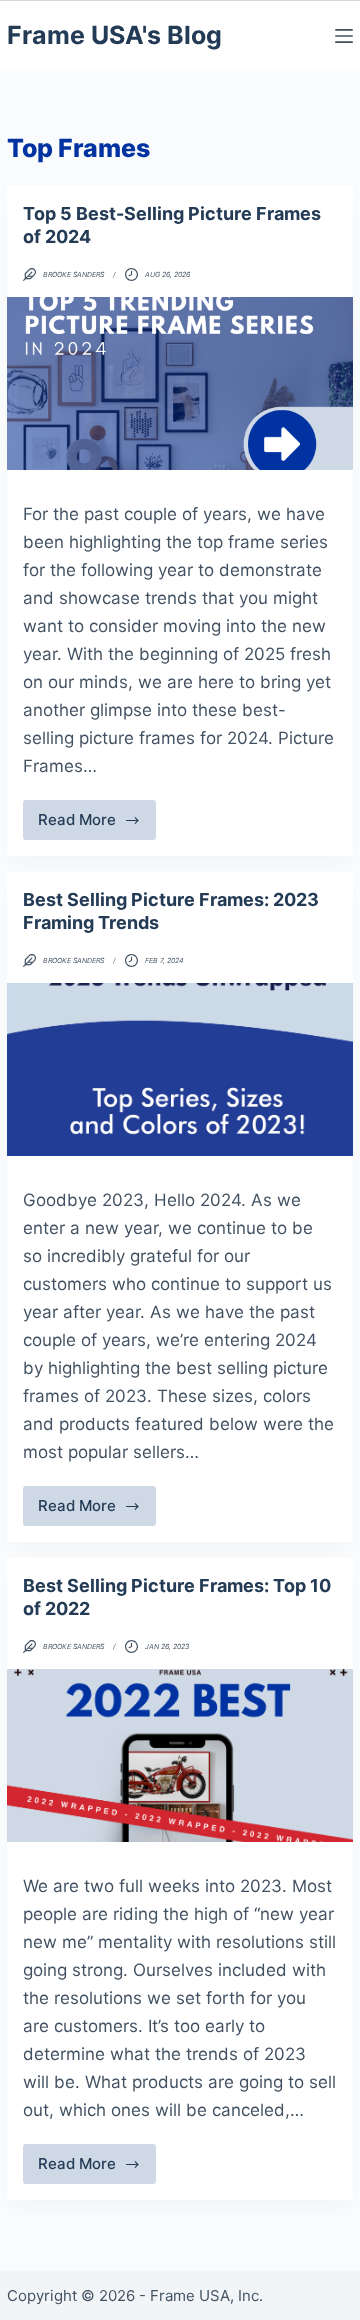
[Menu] (344, 36)
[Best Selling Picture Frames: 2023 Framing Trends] (180, 1069)
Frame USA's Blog (114, 35)
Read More (90, 825)
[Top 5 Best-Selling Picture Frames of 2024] (180, 383)
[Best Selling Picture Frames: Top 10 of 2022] (180, 1755)
